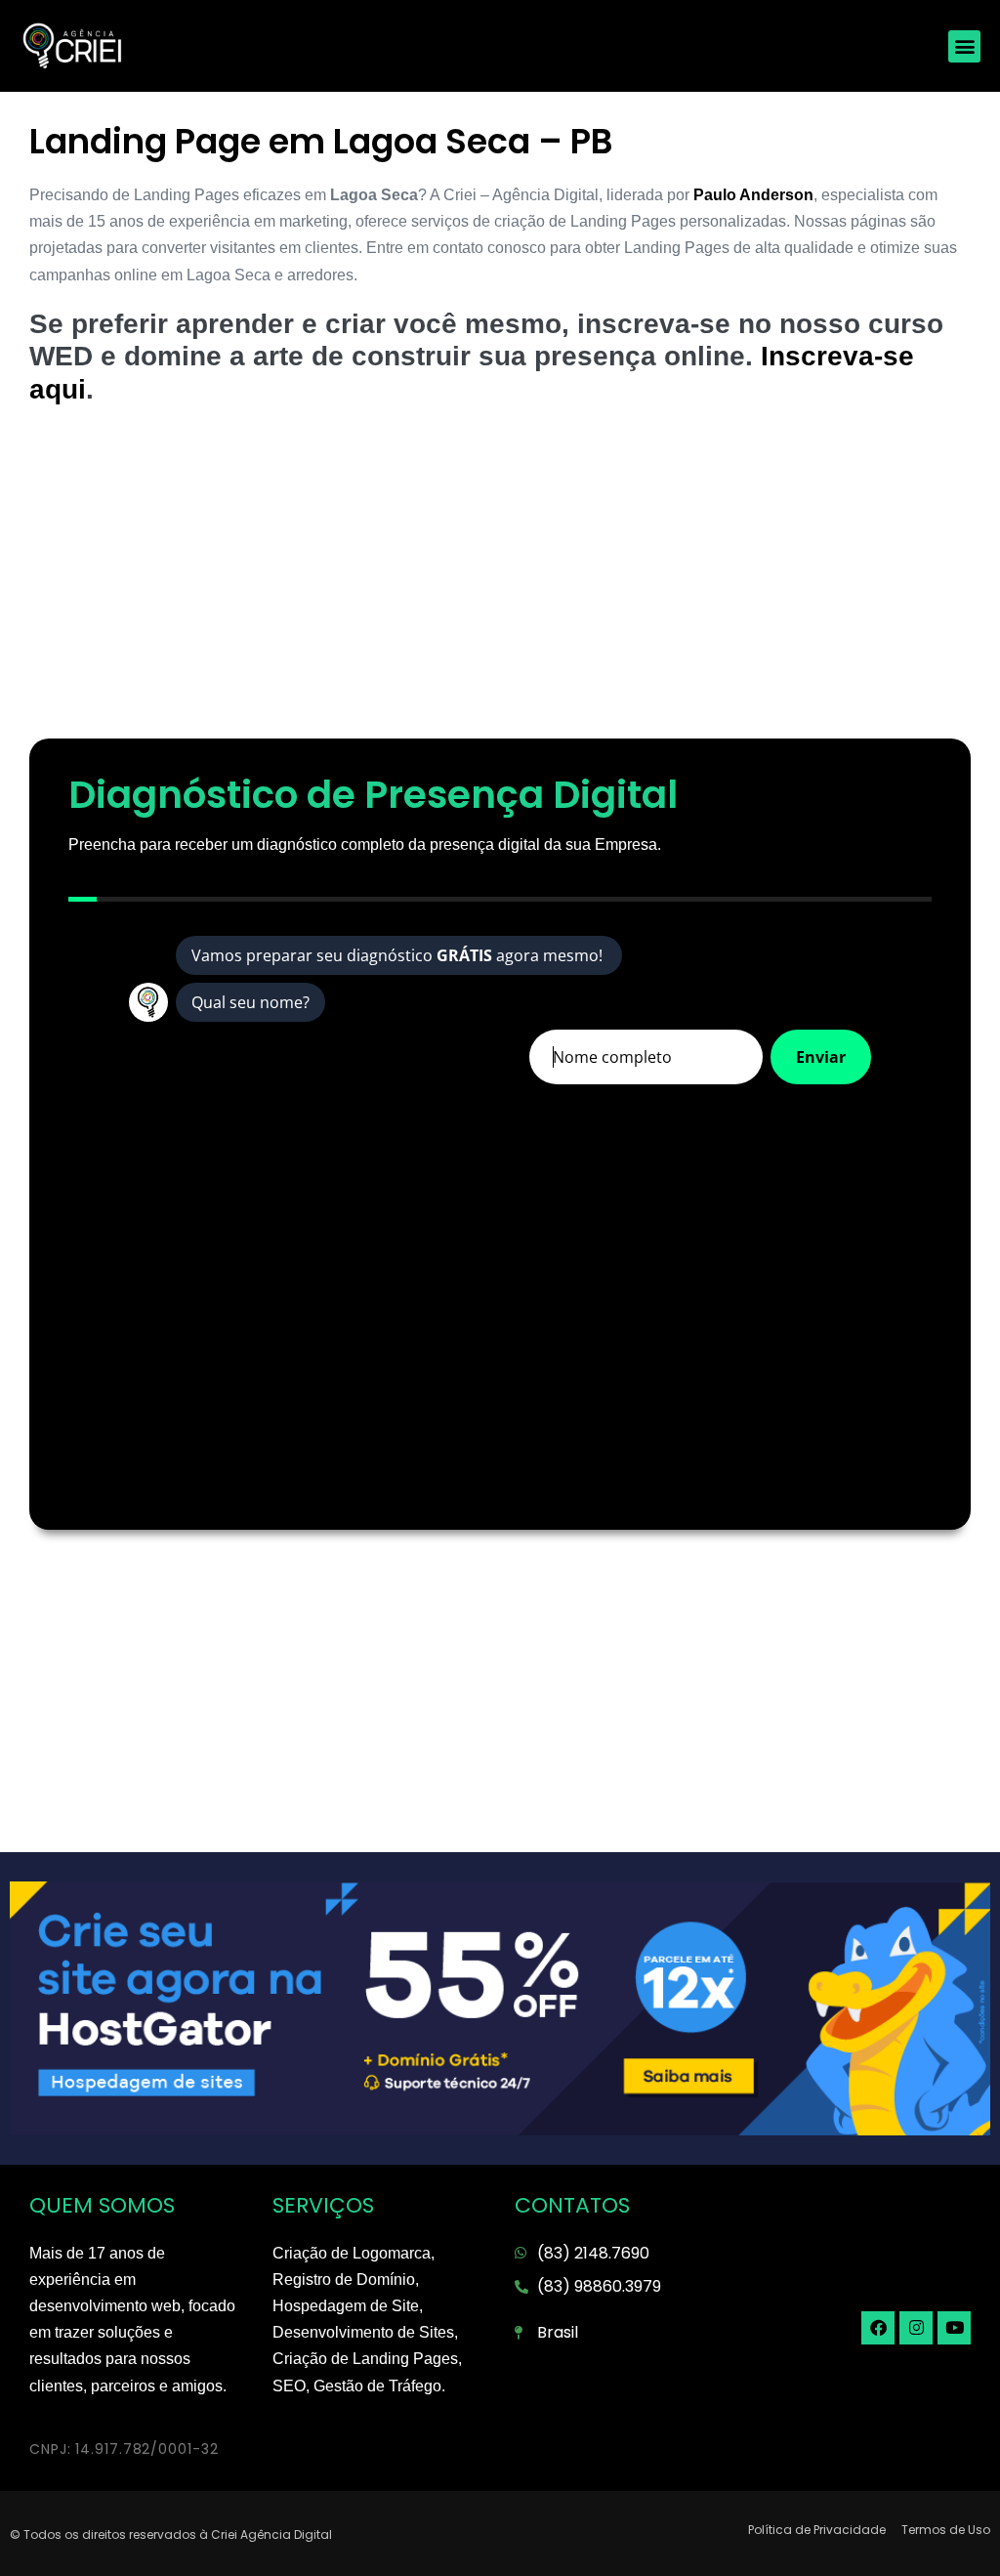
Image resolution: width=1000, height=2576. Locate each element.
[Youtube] (954, 2328)
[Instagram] (916, 2328)
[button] (964, 46)
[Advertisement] (500, 582)
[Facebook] (878, 2328)
